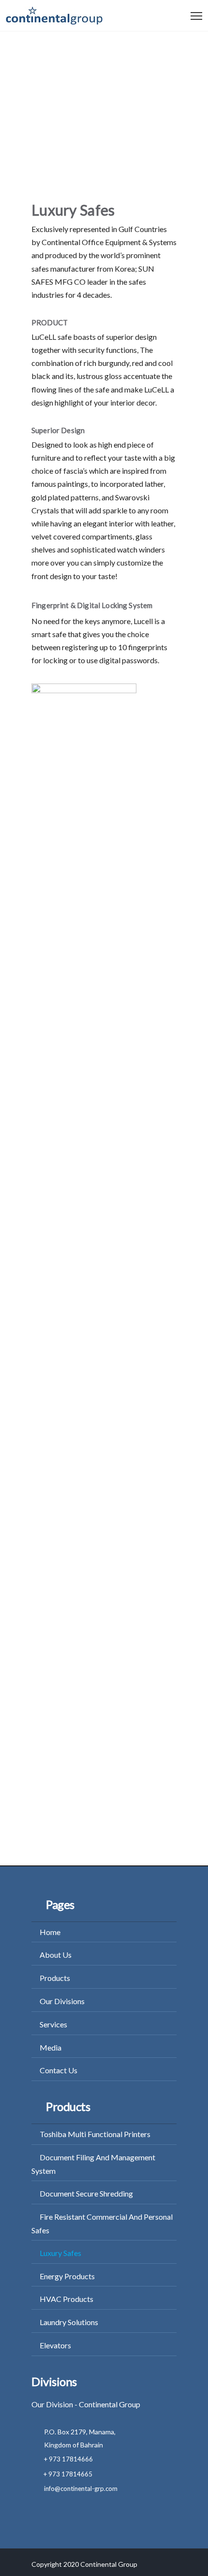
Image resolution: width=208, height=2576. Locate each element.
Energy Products (67, 2276)
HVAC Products (67, 2299)
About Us (56, 1955)
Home (50, 1932)
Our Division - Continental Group (86, 2404)
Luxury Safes (60, 2253)
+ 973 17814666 (68, 2459)
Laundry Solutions (69, 2322)
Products (55, 1978)
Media (51, 2047)
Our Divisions (62, 2001)
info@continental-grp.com (81, 2489)
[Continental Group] (54, 18)
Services (53, 2024)
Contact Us (59, 2070)
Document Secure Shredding (86, 2193)
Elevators (55, 2345)
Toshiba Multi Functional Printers (95, 2134)
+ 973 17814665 (68, 2474)
